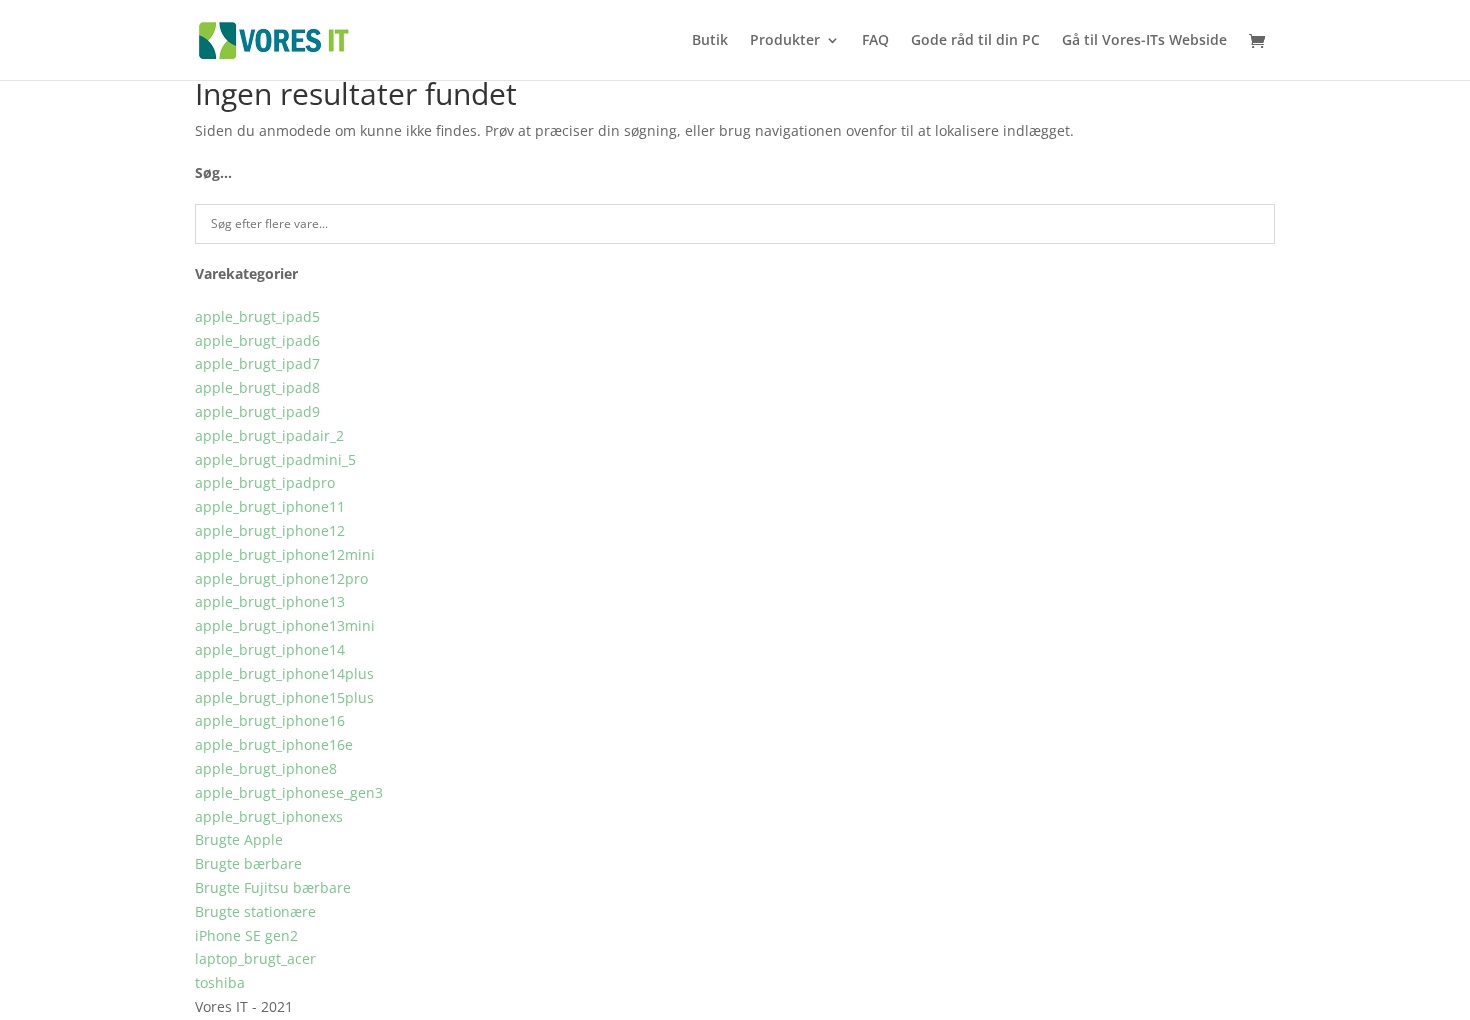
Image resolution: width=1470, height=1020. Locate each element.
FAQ (875, 41)
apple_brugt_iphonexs (269, 816)
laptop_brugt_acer (255, 958)
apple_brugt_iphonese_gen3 (289, 792)
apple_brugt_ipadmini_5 (275, 459)
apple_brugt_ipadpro (265, 482)
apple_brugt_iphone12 (270, 530)
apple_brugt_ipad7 (257, 363)
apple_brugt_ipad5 (257, 316)
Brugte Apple (239, 839)
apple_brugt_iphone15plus (284, 697)
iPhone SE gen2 (246, 935)
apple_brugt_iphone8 (266, 768)
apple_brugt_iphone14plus (284, 673)
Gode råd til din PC (975, 41)
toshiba (220, 982)
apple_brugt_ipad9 (257, 411)
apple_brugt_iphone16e (274, 744)
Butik (710, 41)
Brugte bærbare (248, 863)
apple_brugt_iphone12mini (285, 554)
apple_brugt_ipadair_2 (269, 435)
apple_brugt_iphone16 (270, 720)
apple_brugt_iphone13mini (285, 625)
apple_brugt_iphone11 (270, 506)
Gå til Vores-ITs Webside (1144, 41)
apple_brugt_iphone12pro (281, 578)
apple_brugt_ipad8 (257, 387)
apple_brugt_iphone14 (270, 649)
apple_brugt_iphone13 (270, 601)
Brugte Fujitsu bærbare (273, 887)
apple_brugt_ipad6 (257, 340)
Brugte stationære (255, 911)
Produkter (785, 41)
